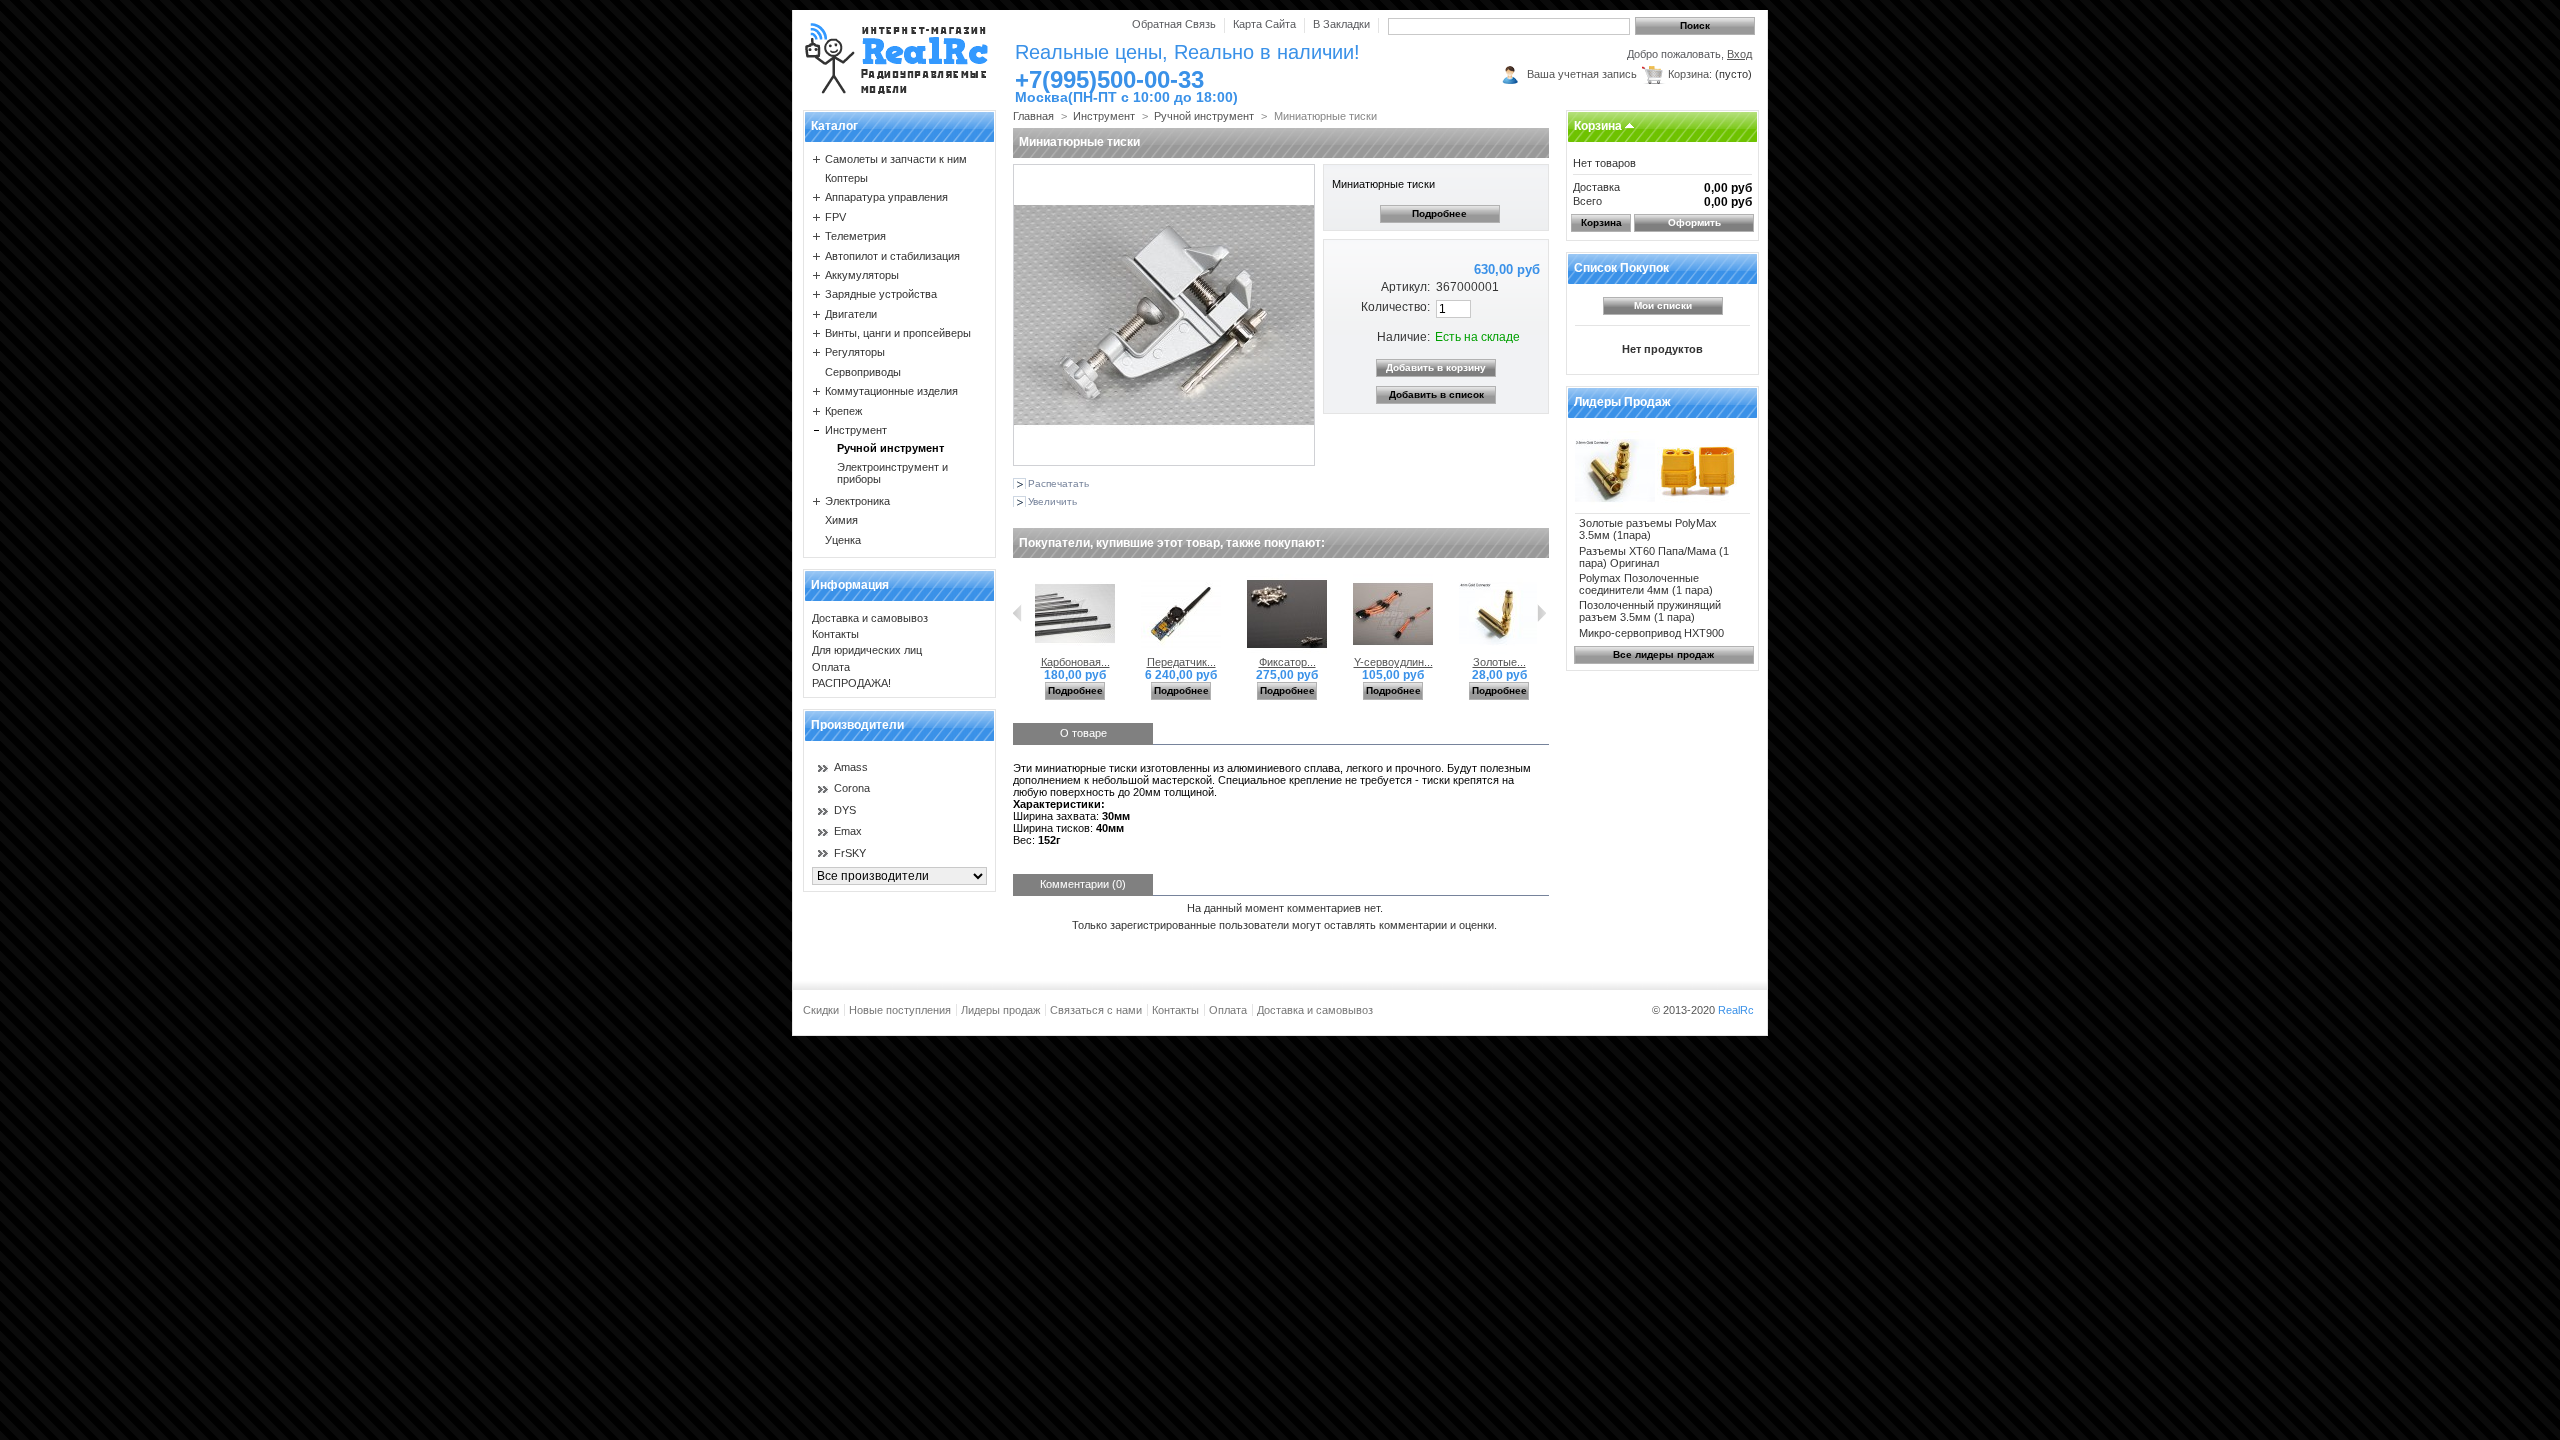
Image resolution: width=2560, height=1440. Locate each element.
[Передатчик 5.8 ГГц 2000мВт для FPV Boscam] (1181, 650)
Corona (852, 788)
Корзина (1598, 126)
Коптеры (846, 178)
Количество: (1395, 307)
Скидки (821, 1010)
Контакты (835, 634)
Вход (1739, 54)
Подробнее (1439, 213)
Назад (1017, 613)
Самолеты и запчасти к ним (896, 159)
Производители (857, 725)
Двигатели (851, 314)
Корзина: (1690, 74)
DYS (845, 810)
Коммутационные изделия (891, 391)
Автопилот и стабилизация (892, 256)
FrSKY (850, 853)
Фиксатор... (1287, 662)
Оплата (831, 667)
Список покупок (1621, 268)
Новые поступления (900, 1010)
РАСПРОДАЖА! (851, 683)
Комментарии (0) (1083, 884)
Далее (1541, 613)
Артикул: (1405, 287)
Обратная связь (1174, 24)
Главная (1033, 116)
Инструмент (856, 430)
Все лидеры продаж (1663, 654)
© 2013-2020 (1703, 1010)
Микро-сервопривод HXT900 (1651, 633)
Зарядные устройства (881, 294)
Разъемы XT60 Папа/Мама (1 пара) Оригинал (1654, 557)
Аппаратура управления (886, 197)
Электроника (857, 501)
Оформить (1694, 222)
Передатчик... (1181, 662)
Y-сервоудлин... (1393, 662)
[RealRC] (896, 59)
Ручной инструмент (890, 448)
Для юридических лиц (867, 650)
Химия (841, 520)
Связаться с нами (1096, 1010)
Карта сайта (1264, 24)
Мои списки (1663, 305)
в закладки (1341, 24)
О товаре (1083, 733)
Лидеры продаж (1622, 402)
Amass (851, 767)
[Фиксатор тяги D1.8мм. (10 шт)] (1287, 650)
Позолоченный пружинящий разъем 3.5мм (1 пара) (1650, 611)
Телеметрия (855, 236)
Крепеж (843, 411)
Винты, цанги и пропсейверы (898, 333)
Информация (850, 585)
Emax (848, 831)
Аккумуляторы (862, 275)
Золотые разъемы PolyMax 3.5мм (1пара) (1648, 529)
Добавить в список (1436, 394)
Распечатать (1058, 483)
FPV (835, 217)
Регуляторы (855, 352)
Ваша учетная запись (1582, 74)
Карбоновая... (1075, 662)
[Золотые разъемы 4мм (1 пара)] (1499, 650)
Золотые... (1499, 662)
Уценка (843, 540)
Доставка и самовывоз (870, 618)
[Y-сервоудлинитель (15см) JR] (1393, 650)
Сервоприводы (863, 372)
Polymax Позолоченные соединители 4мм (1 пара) (1646, 584)
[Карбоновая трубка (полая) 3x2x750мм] (1075, 650)
